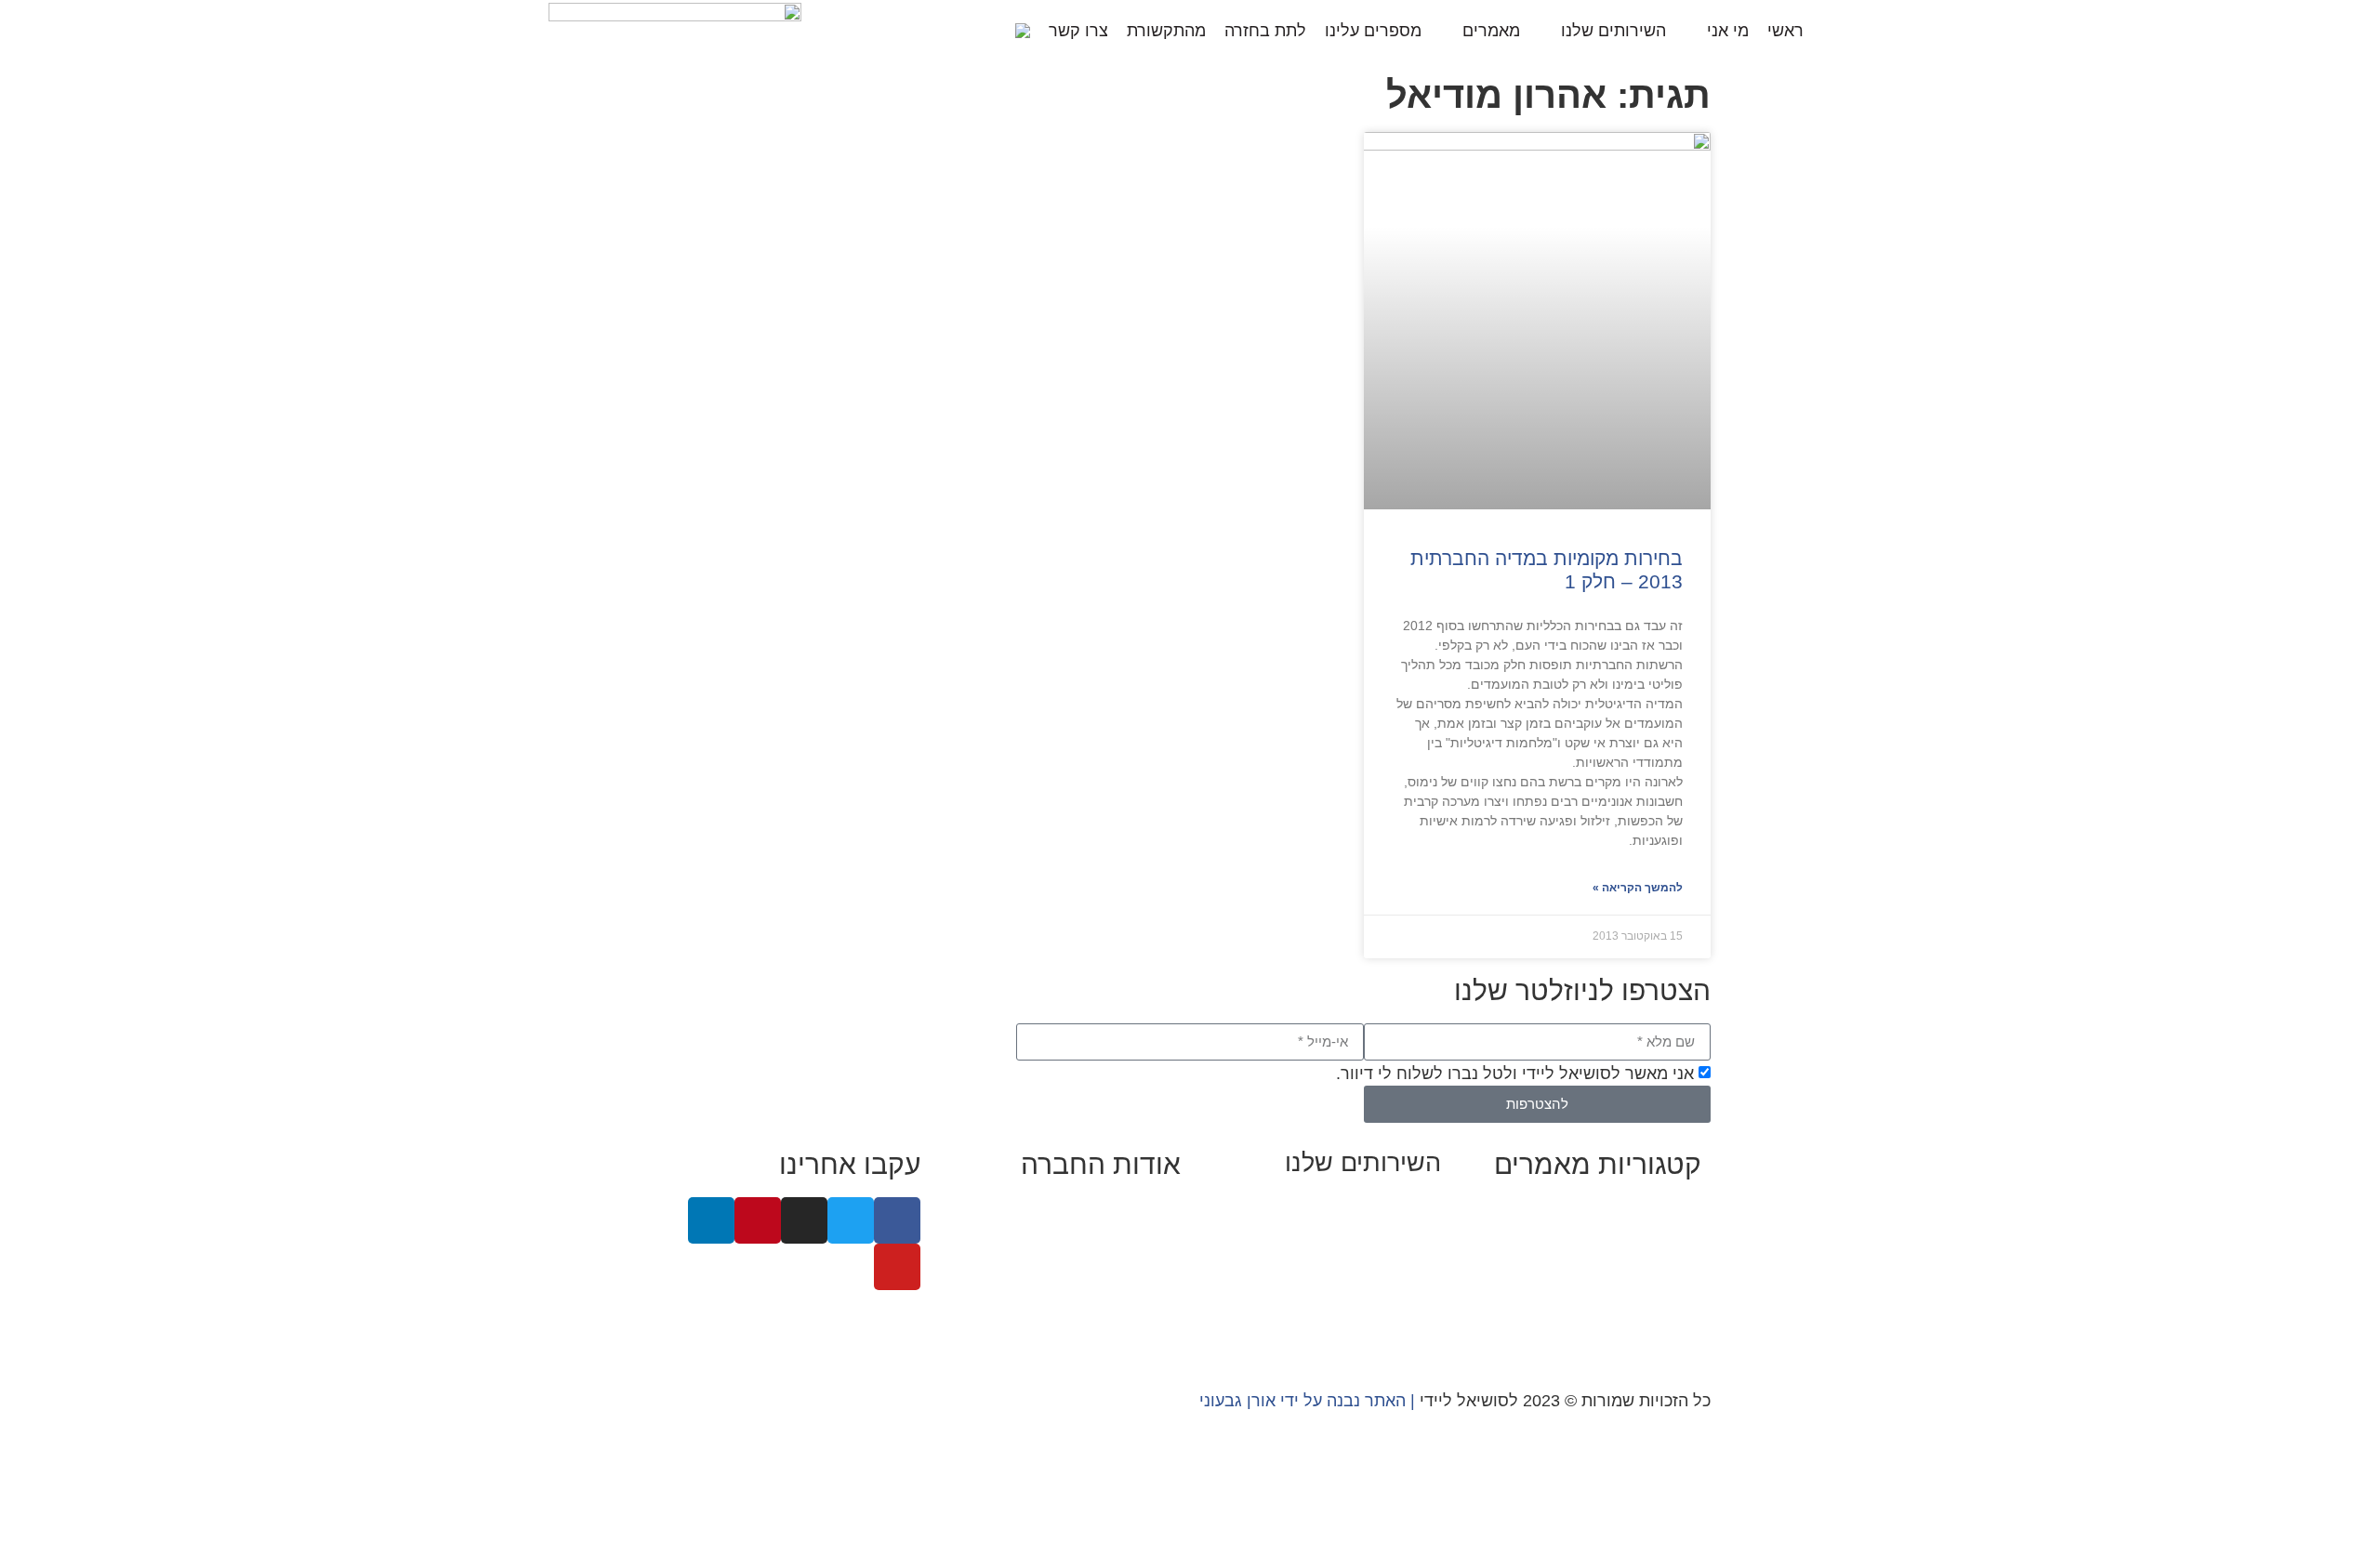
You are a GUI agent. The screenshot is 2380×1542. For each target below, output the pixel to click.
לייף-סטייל (1664, 1310)
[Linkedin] (711, 1220)
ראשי (1785, 31)
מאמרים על (1659, 1234)
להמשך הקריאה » (1638, 888)
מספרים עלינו (1373, 31)
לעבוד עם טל (1134, 1234)
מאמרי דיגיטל (1653, 1259)
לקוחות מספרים (1124, 1259)
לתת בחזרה (1265, 31)
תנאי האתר (1142, 1310)
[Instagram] (804, 1220)
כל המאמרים (1656, 1209)
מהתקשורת (1166, 31)
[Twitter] (851, 1220)
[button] (991, 30)
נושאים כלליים (1651, 1285)
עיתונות (1066, 1285)
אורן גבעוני (1237, 1401)
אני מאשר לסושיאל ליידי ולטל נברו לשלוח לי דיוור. (1515, 1074)
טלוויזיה (999, 1285)
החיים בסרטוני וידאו (1630, 1335)
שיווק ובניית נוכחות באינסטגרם (1331, 1206)
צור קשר (1151, 1335)
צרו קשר (1078, 31)
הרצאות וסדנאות (1382, 1307)
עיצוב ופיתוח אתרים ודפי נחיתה (1330, 1282)
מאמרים (1491, 31)
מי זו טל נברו (1135, 1209)
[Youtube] (897, 1267)
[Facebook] (897, 1220)
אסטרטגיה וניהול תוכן (1364, 1232)
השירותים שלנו (1613, 31)
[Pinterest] (758, 1220)
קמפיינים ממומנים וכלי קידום (1339, 1257)
